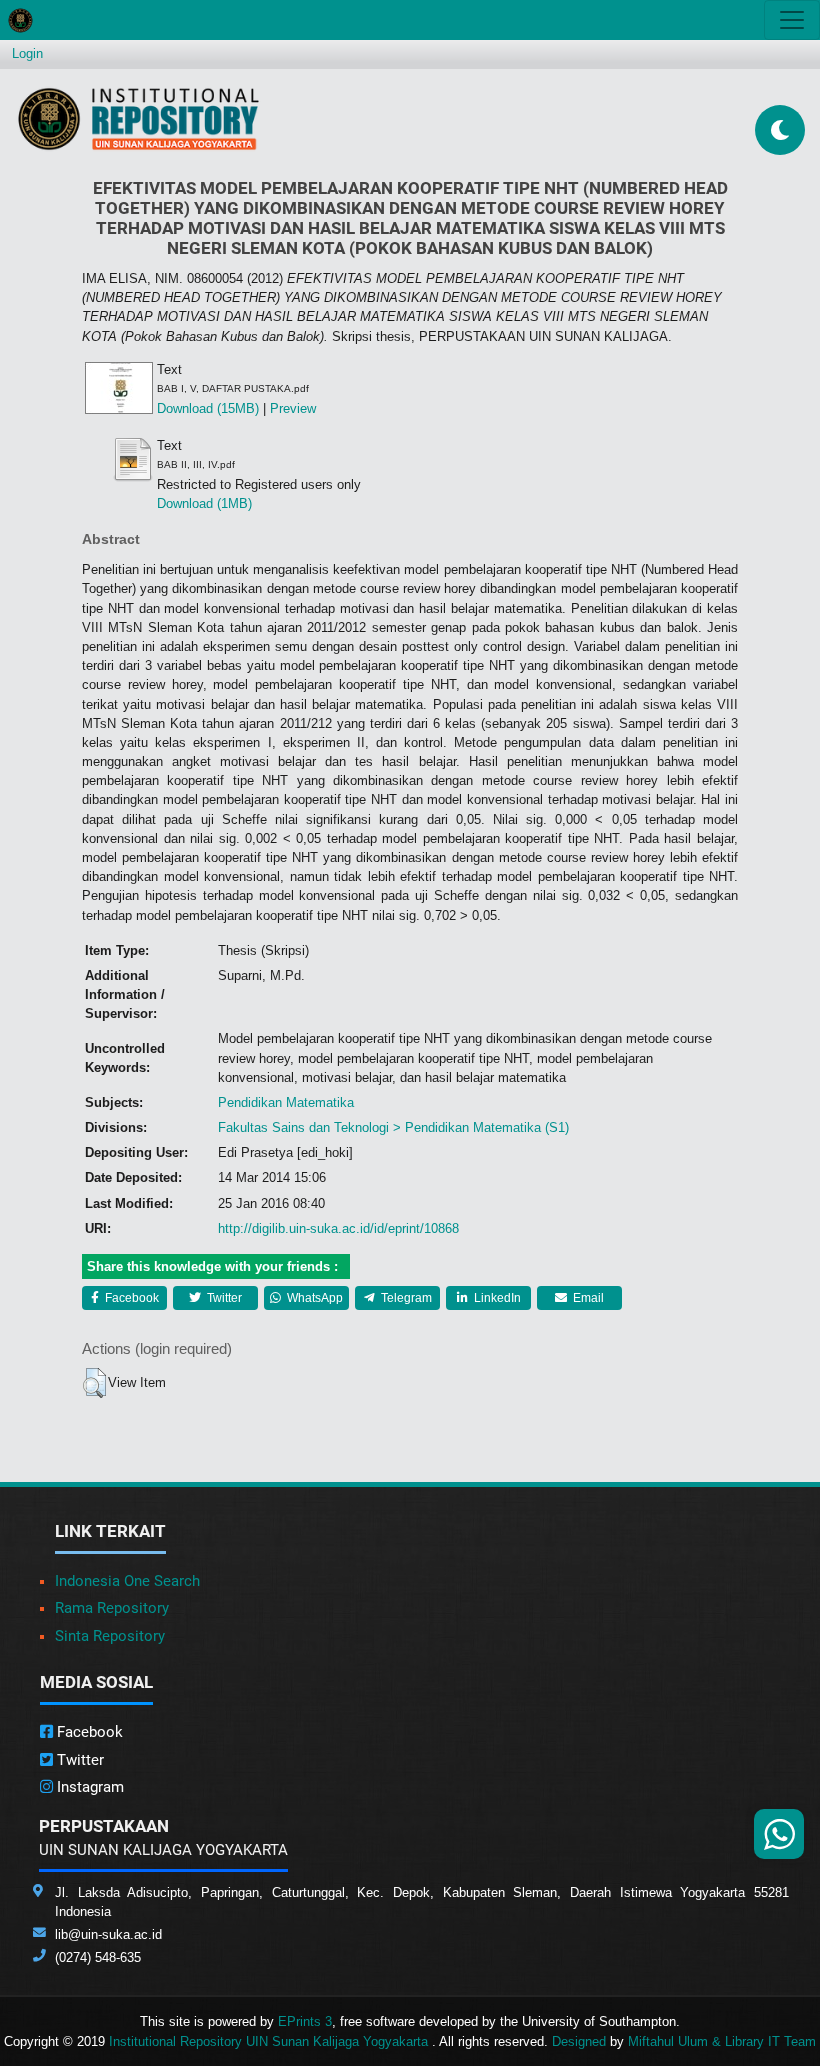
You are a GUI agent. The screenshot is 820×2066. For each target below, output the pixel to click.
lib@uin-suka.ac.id (108, 1934)
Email (587, 1298)
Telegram (405, 1298)
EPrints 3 (305, 2021)
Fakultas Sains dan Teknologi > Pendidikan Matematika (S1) (393, 1127)
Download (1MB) (204, 503)
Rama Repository (112, 1608)
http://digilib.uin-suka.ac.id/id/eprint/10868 (338, 1228)
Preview (293, 408)
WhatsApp (313, 1298)
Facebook (130, 1298)
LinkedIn (496, 1298)
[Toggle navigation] (792, 20)
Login (27, 53)
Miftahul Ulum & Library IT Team (722, 2041)
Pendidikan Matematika (286, 1102)
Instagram (88, 1787)
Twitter (223, 1298)
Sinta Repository (110, 1636)
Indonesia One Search (127, 1581)
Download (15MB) (208, 408)
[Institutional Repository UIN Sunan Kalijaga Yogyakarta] (138, 118)
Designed (579, 2041)
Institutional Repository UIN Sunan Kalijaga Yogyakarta (270, 2041)
